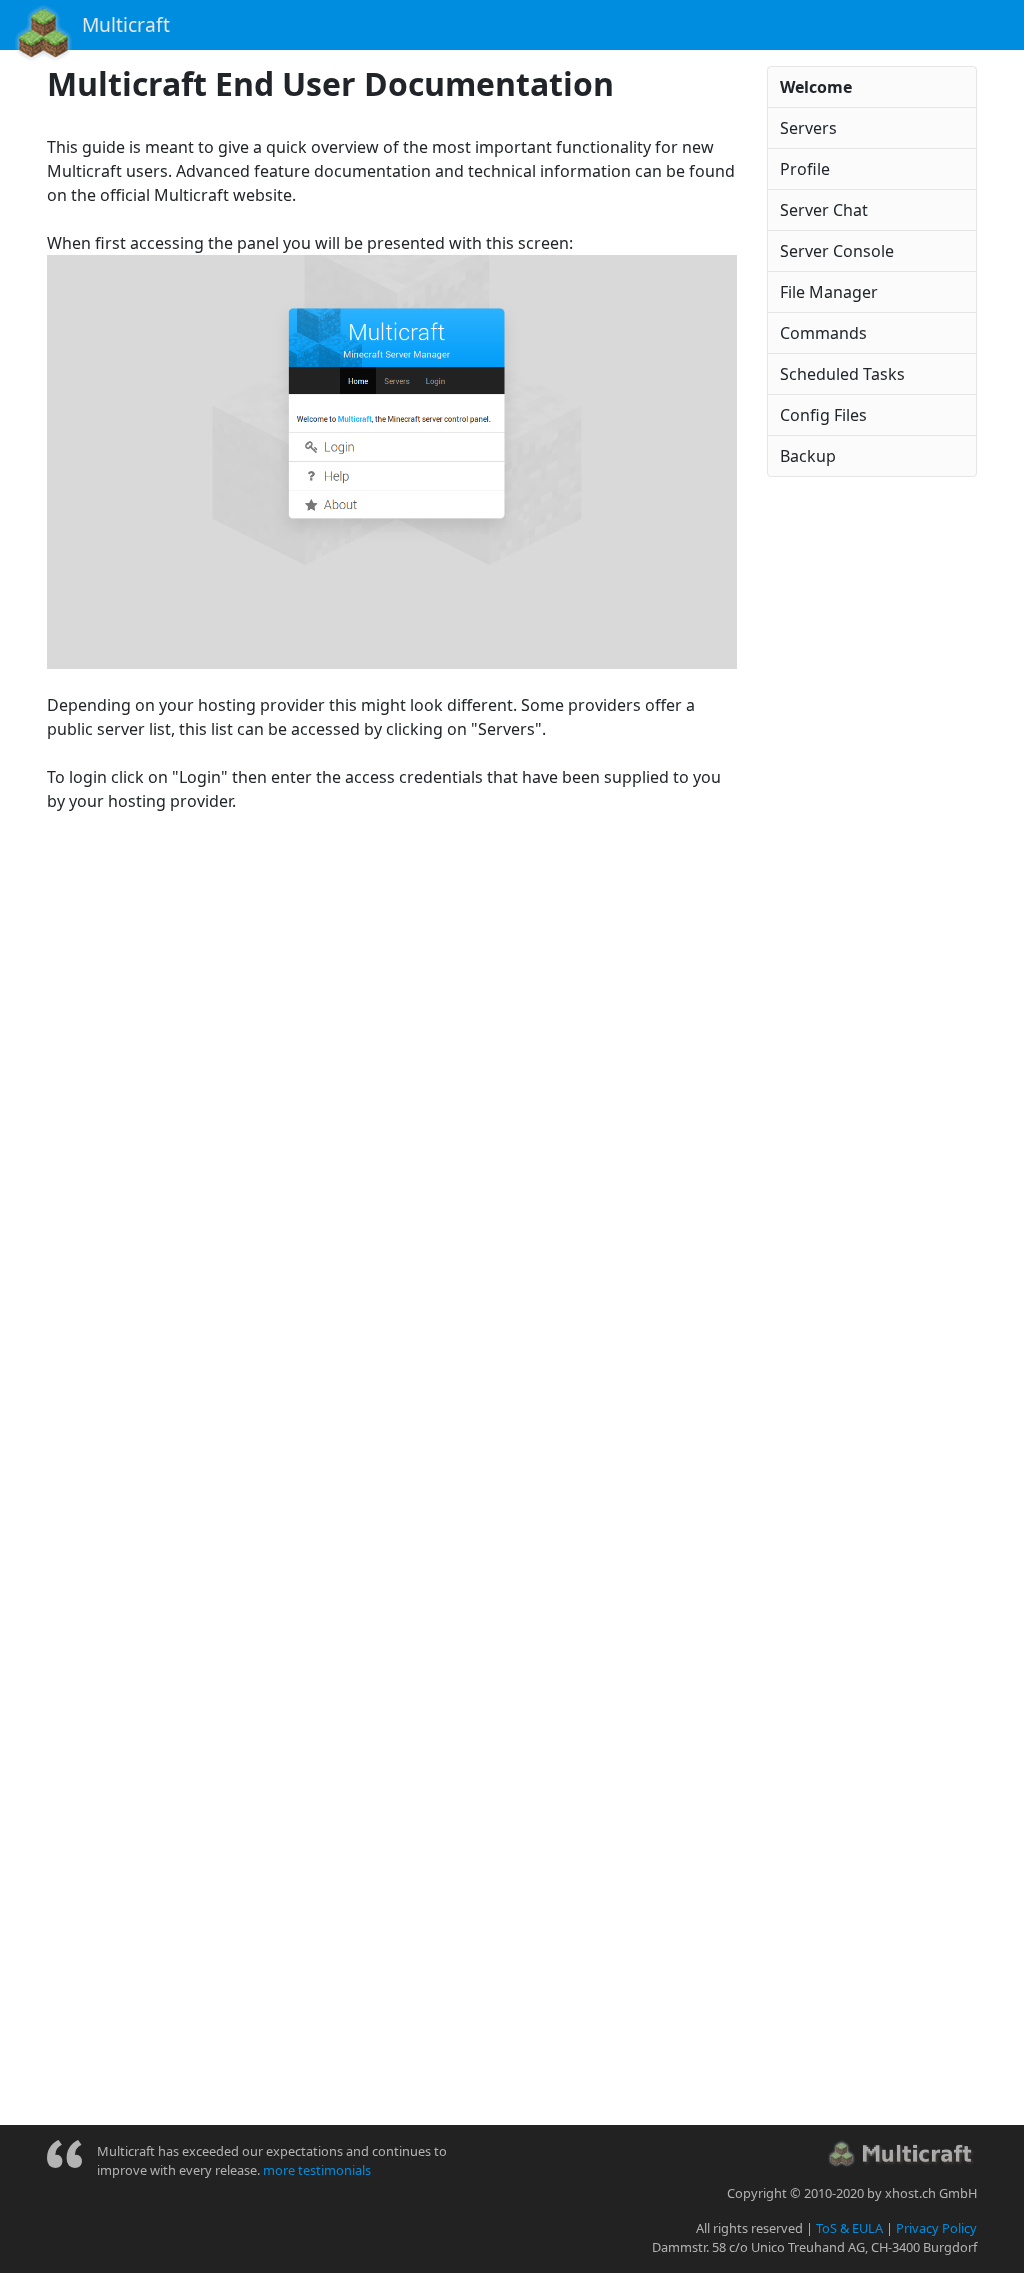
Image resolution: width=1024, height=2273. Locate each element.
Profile (805, 169)
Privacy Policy (936, 2228)
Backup (808, 456)
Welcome (816, 87)
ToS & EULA (849, 2228)
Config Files (823, 415)
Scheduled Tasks (842, 374)
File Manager (829, 292)
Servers (808, 128)
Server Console (837, 251)
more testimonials (317, 2170)
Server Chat (824, 210)
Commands (823, 333)
